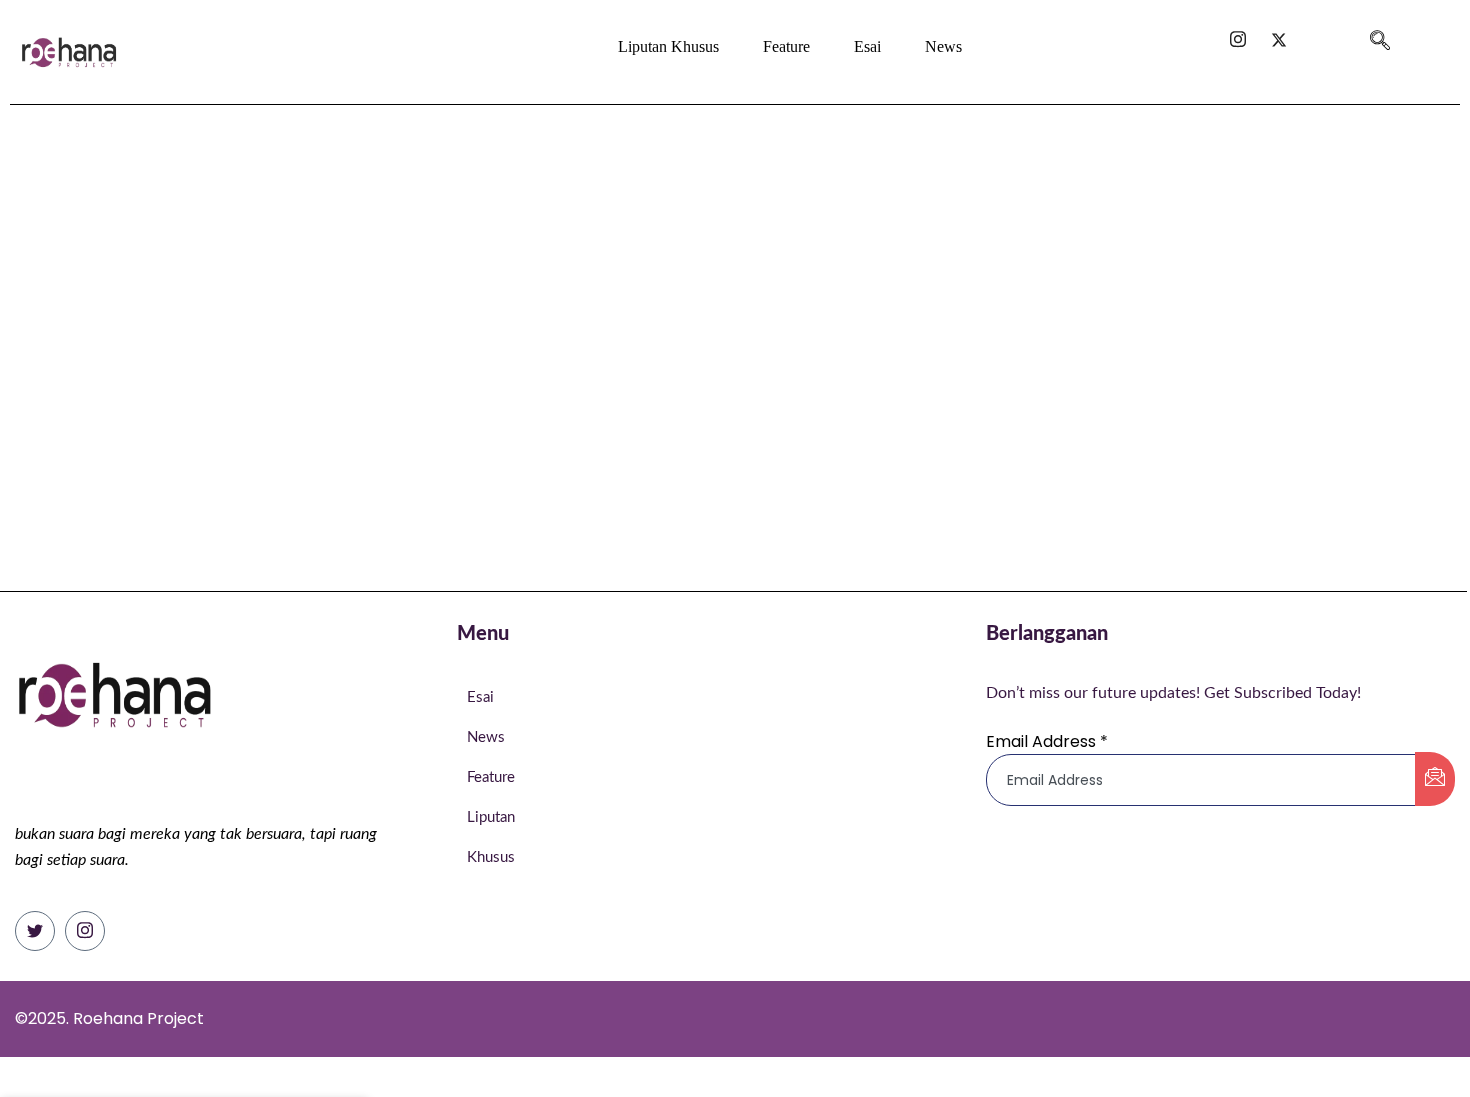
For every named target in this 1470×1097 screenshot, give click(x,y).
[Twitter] (35, 931)
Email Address (1047, 741)
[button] (1380, 32)
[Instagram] (85, 931)
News (943, 46)
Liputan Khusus (668, 46)
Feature (786, 46)
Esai (867, 46)
